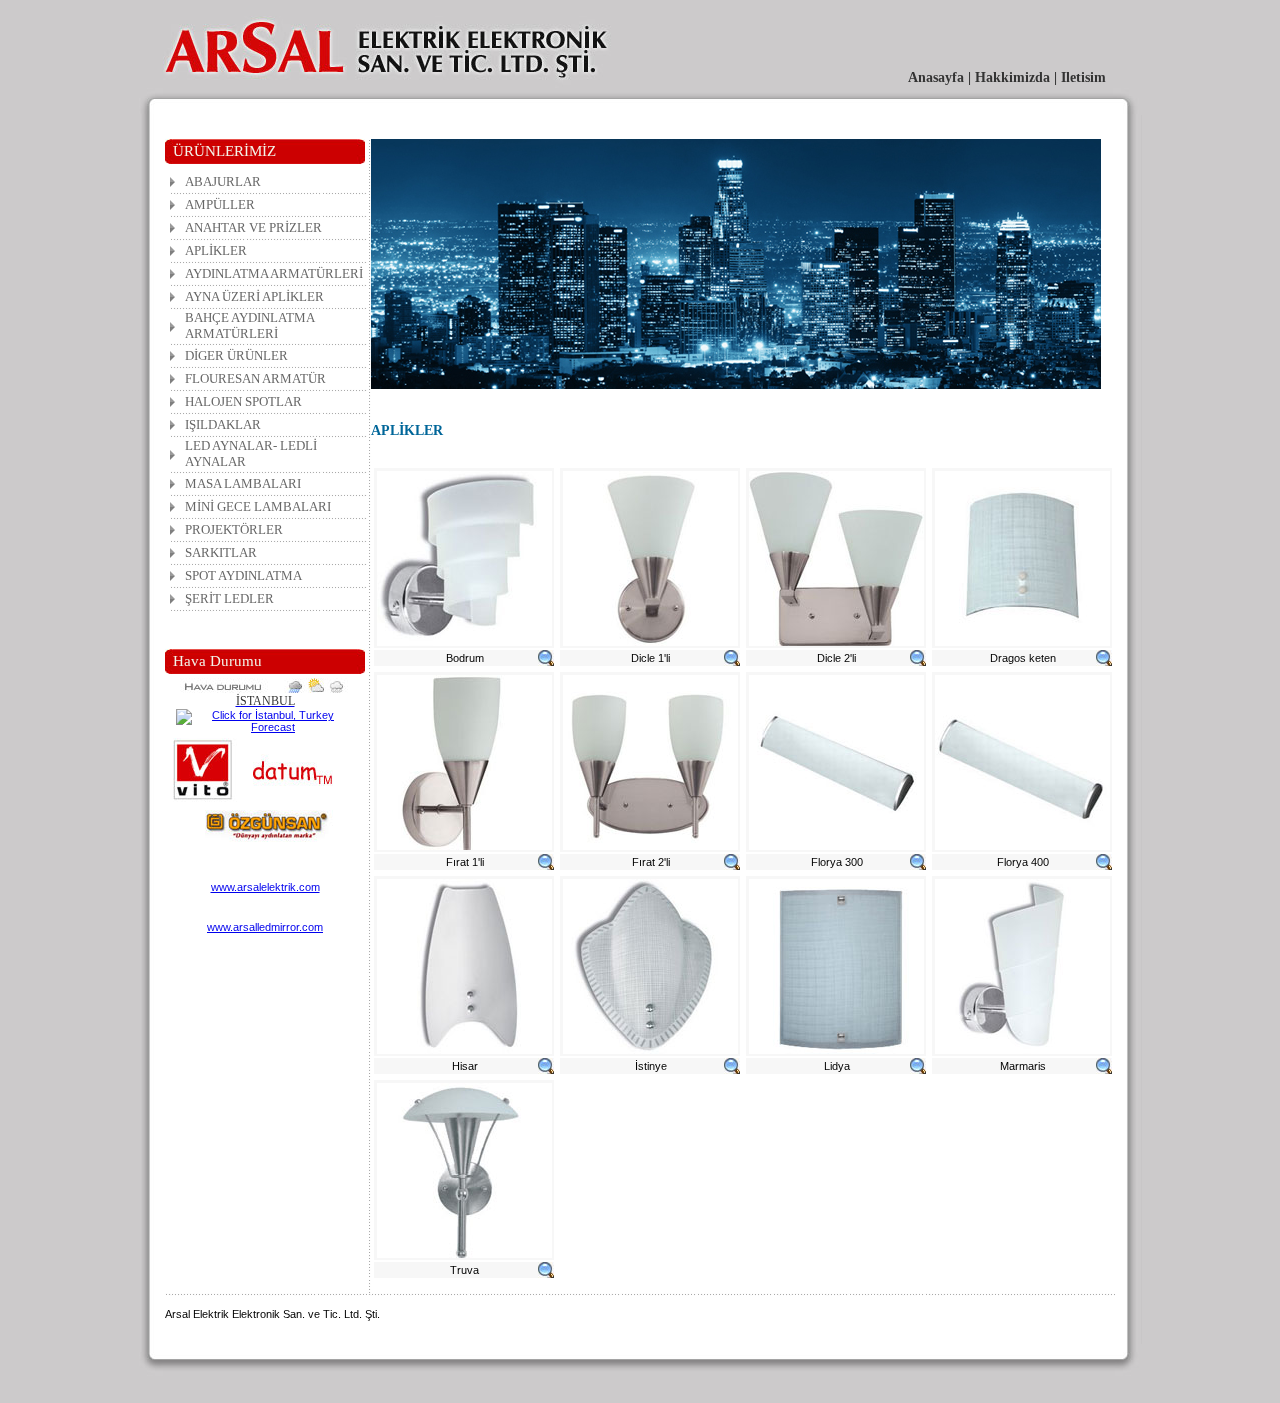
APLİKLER (216, 250)
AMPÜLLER (220, 204)
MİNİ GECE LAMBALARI (258, 506)
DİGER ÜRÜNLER (236, 355)
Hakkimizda (1012, 77)
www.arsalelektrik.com (265, 887)
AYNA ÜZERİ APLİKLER (254, 296)
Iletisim (1083, 77)
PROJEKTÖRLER (234, 529)
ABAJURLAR (223, 181)
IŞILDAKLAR (223, 424)
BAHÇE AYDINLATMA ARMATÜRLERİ (250, 325)
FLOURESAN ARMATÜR (255, 378)
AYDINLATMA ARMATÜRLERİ (274, 273)
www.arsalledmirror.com (265, 927)
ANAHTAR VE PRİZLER (253, 227)
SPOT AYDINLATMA (243, 575)
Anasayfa (936, 77)
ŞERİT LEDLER (229, 598)
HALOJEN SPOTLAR (243, 401)
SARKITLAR (221, 552)
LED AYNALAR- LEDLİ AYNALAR (251, 453)
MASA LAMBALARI (243, 483)
